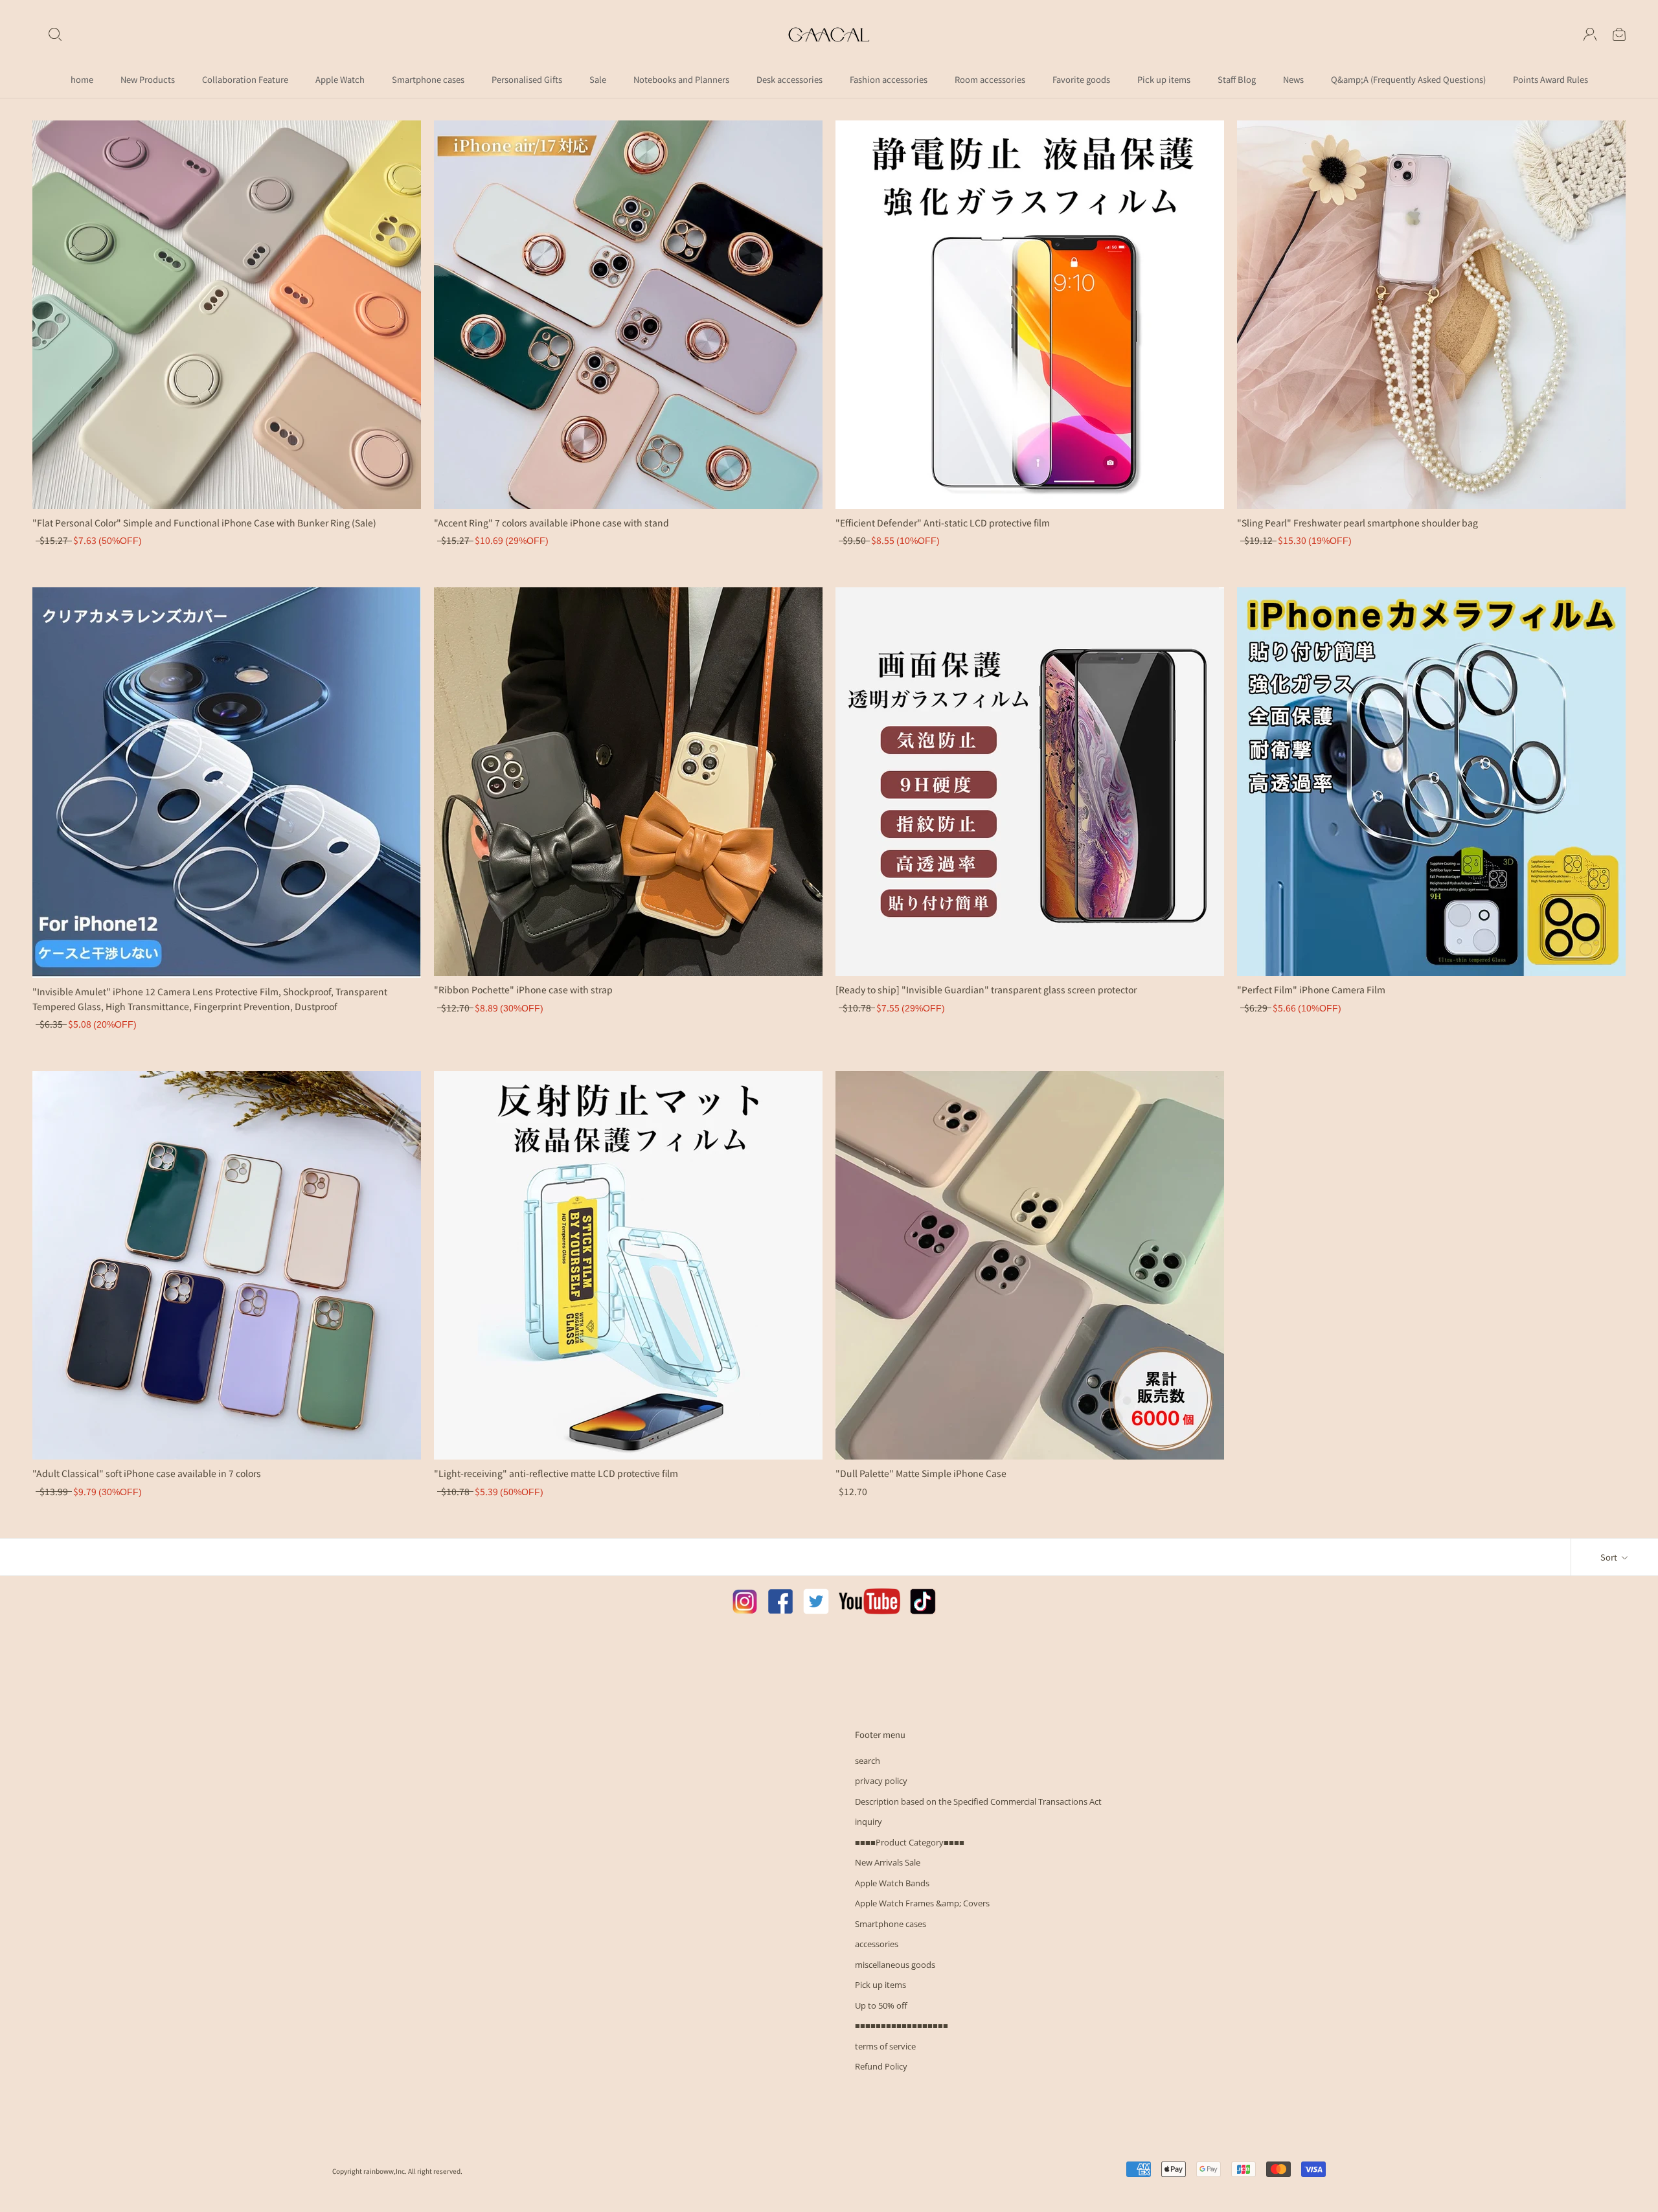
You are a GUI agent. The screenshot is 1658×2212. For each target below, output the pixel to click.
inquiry (869, 1822)
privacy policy (881, 1781)
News (1293, 79)
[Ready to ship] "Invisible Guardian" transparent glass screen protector (986, 989)
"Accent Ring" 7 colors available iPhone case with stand (551, 523)
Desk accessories (789, 79)
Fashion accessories (889, 79)
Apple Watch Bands (892, 1883)
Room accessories (990, 79)
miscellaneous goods (895, 1965)
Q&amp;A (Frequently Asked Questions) (1408, 79)
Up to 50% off (881, 2005)
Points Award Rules (1550, 79)
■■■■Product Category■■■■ (910, 1842)
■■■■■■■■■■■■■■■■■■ (902, 2026)
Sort (1610, 1557)
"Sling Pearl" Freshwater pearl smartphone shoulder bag (1357, 523)
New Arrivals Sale (888, 1862)
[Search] (55, 34)
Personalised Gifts (527, 79)
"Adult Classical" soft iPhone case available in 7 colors (147, 1473)
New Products (148, 79)
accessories (877, 1944)
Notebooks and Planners (681, 79)
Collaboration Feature (245, 79)
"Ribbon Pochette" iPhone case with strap (523, 989)
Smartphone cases (428, 79)
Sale (598, 79)
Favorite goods (1081, 79)
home (82, 79)
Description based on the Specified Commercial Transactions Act (978, 1801)
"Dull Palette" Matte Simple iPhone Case (921, 1473)
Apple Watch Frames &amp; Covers (922, 1903)
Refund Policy (881, 2066)
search (868, 1761)
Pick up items (1164, 79)
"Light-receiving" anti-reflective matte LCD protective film (556, 1473)
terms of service (885, 2046)
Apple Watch (340, 79)
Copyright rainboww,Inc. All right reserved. (397, 2171)
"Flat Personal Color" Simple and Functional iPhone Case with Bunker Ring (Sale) (204, 523)
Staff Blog (1237, 79)
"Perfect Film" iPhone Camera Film (1311, 989)
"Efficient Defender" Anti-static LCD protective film (943, 523)
